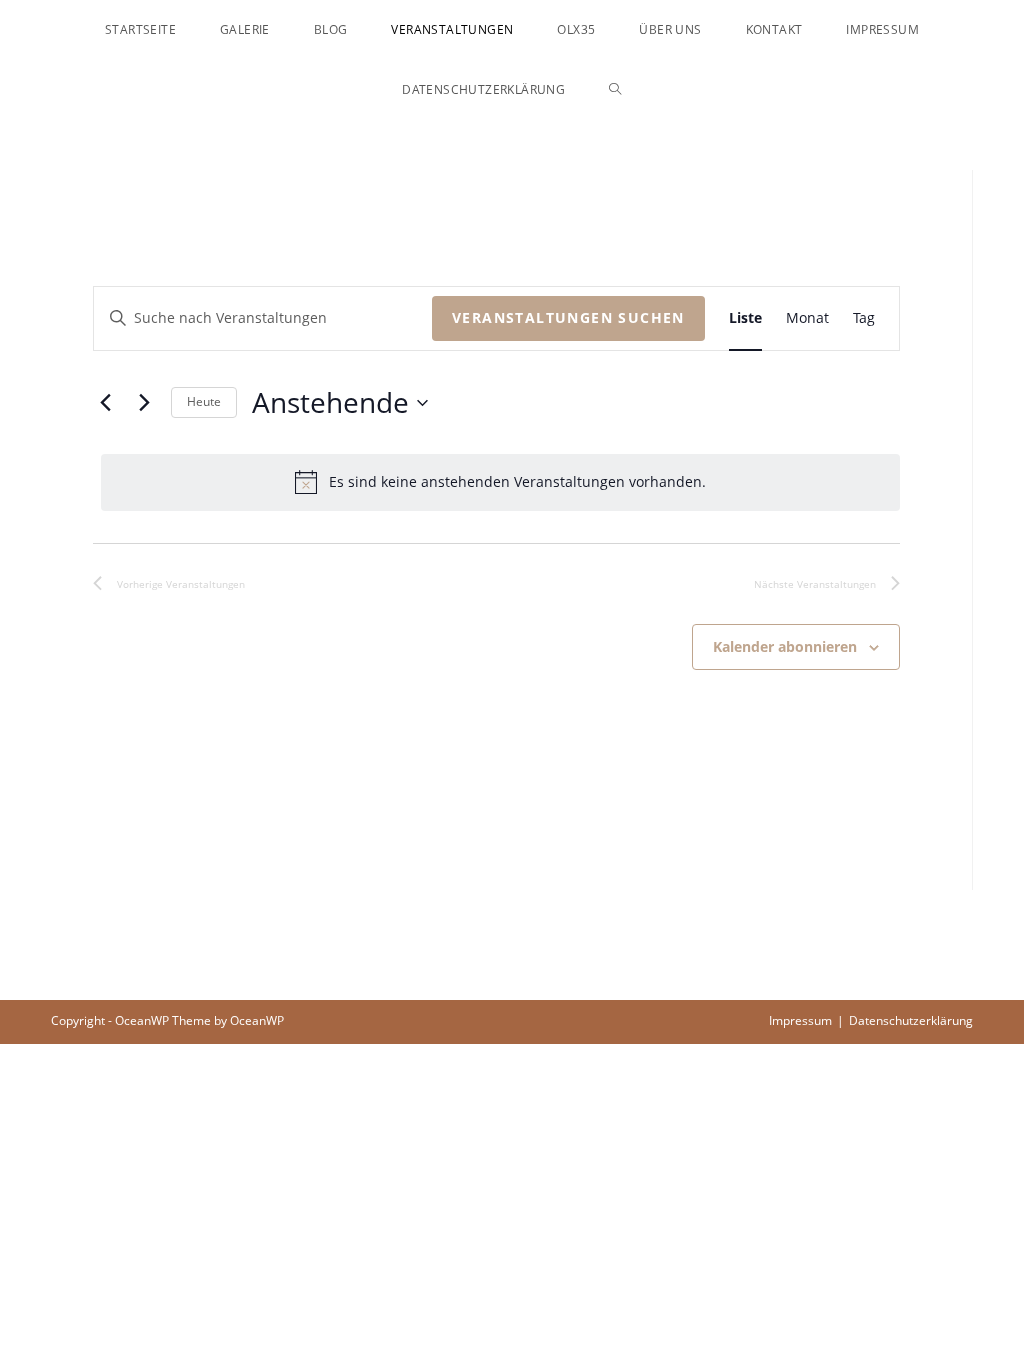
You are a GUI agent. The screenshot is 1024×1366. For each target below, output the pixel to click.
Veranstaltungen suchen (568, 317)
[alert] (500, 482)
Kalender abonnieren (785, 646)
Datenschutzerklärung (911, 1020)
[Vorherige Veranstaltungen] (105, 403)
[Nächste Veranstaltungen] (144, 403)
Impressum (800, 1020)
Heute (204, 401)
